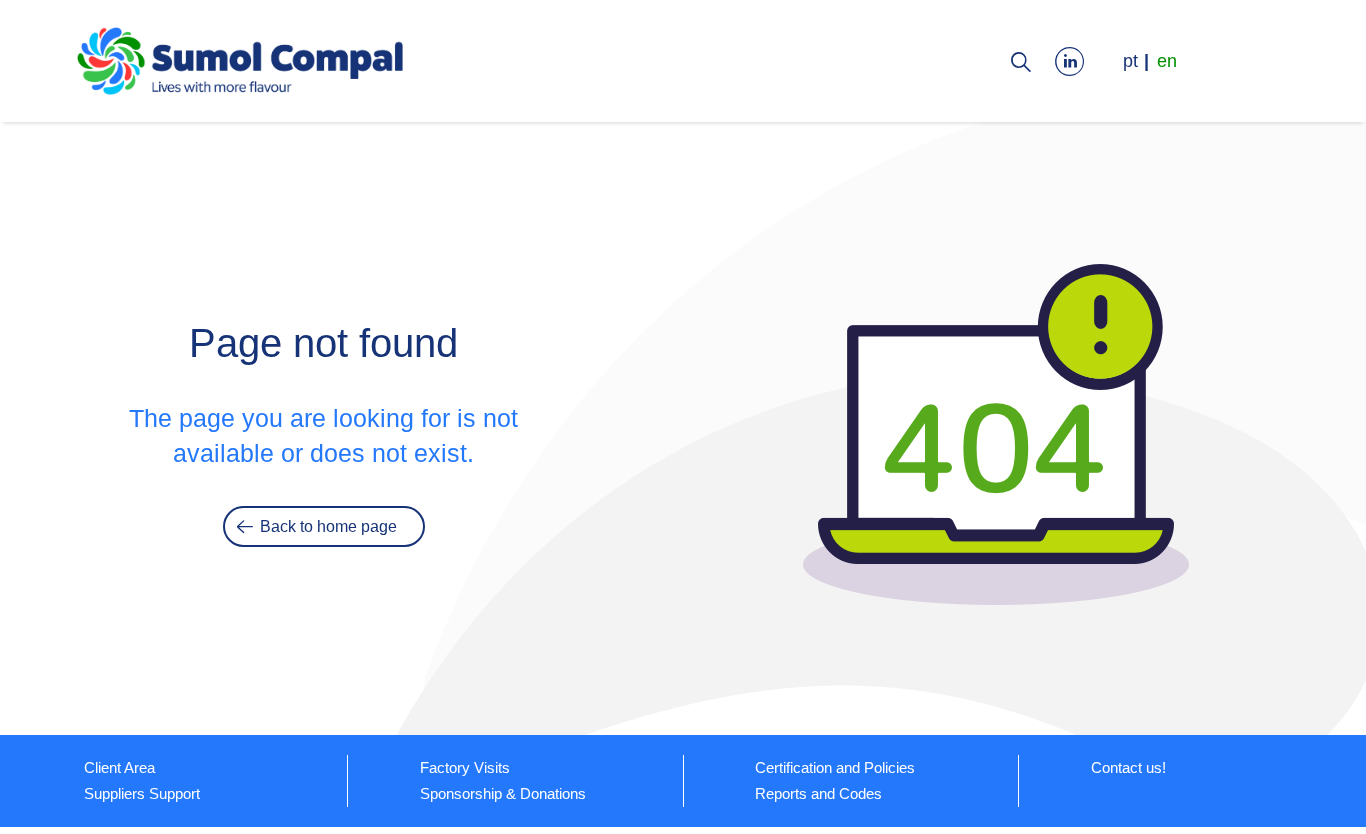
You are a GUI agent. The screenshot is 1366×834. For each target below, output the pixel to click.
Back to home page (328, 526)
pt (1130, 61)
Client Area (119, 767)
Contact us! (1128, 767)
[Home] (240, 64)
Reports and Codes (818, 793)
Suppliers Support (142, 793)
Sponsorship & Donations (503, 793)
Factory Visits (465, 767)
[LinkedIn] (1075, 61)
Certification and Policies (835, 767)
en (1167, 61)
